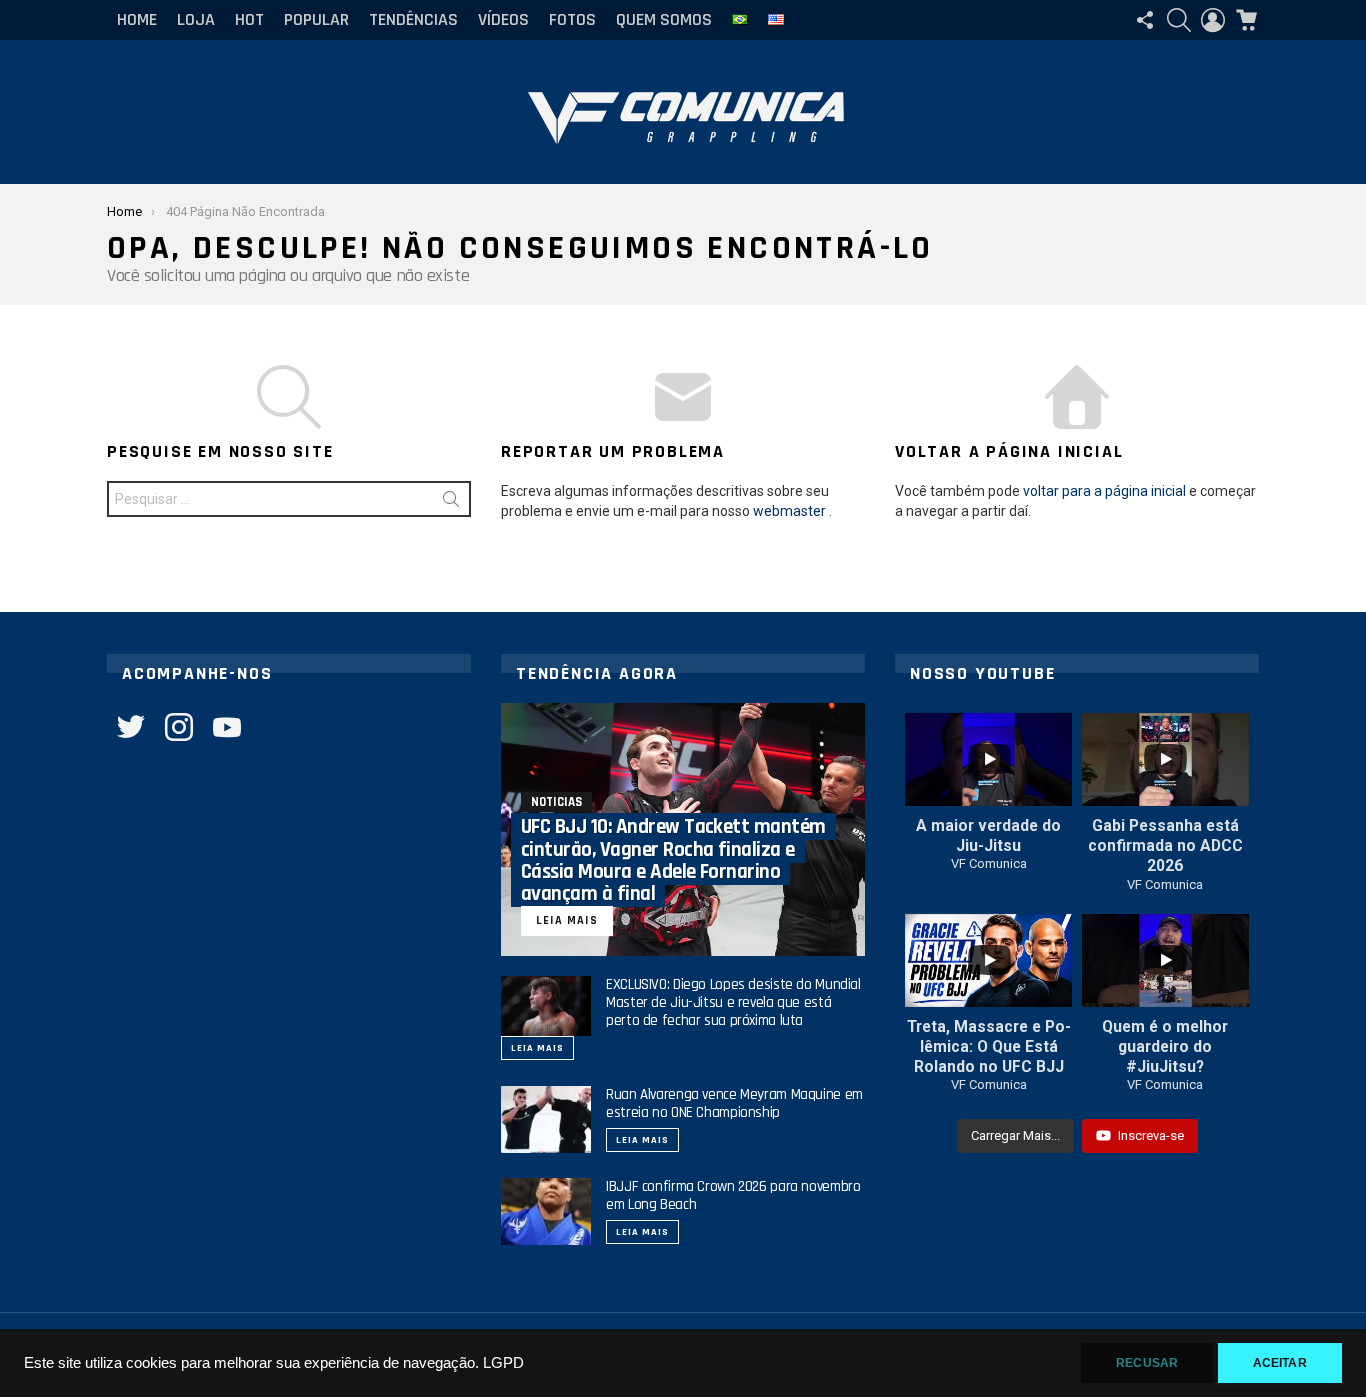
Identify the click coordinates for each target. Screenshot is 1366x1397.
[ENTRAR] (1213, 20)
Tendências (413, 19)
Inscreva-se (1151, 1135)
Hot (249, 19)
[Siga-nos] (1145, 20)
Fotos (572, 19)
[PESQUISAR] (1179, 20)
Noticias (556, 802)
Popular (316, 19)
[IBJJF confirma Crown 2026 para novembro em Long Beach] (546, 1211)
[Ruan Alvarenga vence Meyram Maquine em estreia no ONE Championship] (546, 1119)
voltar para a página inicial (1104, 491)
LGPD (503, 1363)
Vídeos (503, 19)
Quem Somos (664, 19)
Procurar (451, 503)
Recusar (1147, 1363)
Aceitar (1280, 1363)
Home (137, 19)
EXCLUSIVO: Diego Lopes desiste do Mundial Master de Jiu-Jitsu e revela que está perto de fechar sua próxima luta (733, 1002)
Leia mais (537, 1048)
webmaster (789, 511)
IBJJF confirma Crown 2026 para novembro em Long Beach (733, 1195)
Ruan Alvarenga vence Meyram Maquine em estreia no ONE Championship (734, 1103)
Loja (196, 19)
